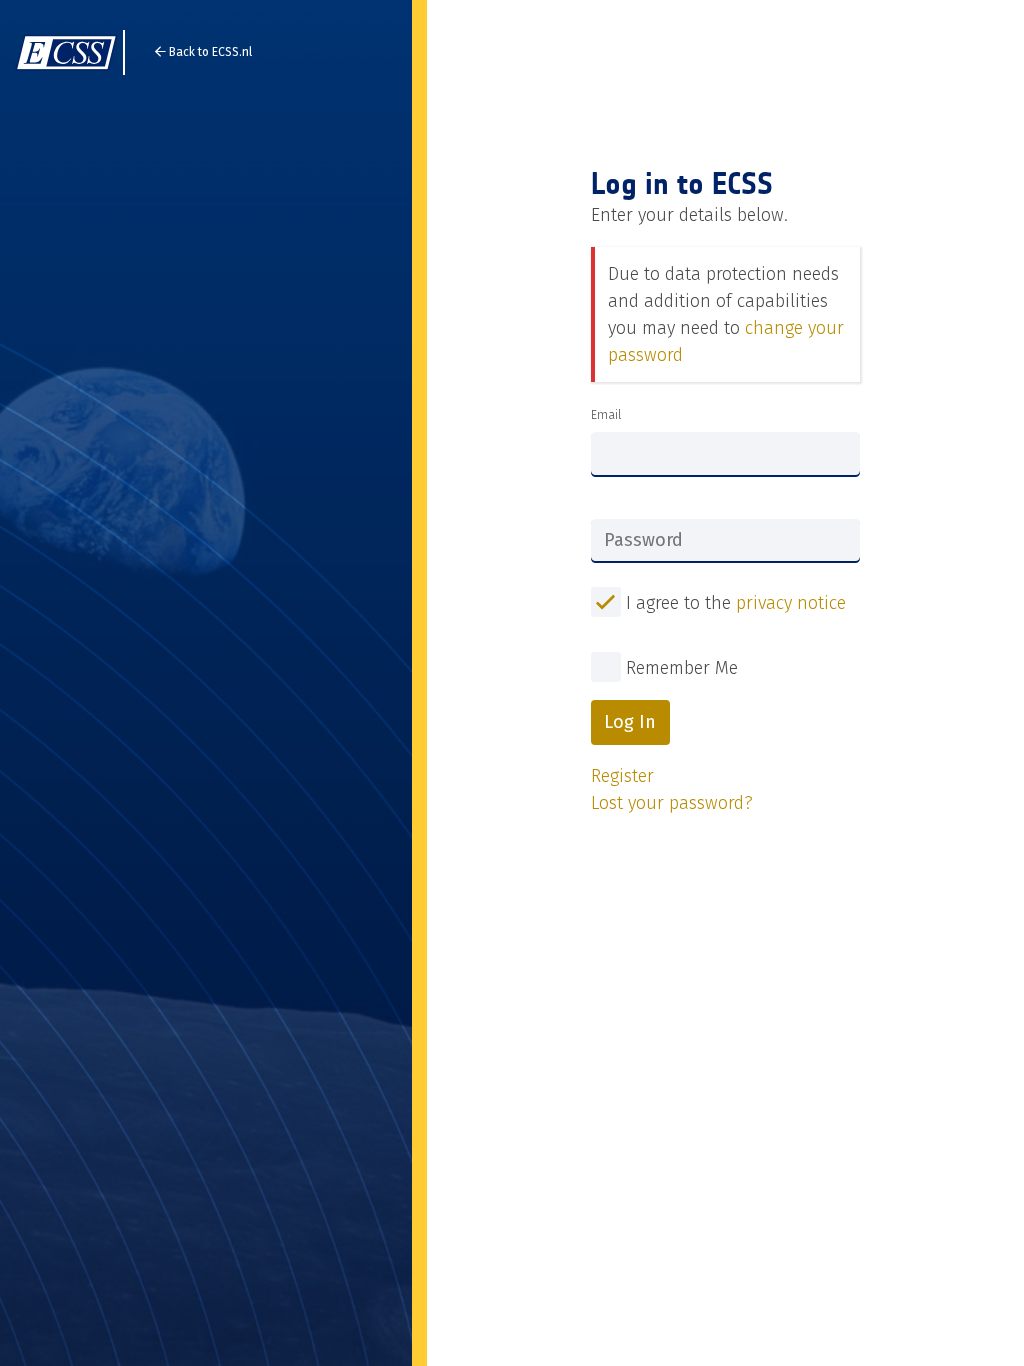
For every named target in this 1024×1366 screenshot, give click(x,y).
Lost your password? (672, 803)
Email (606, 415)
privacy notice (791, 603)
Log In (630, 722)
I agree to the (733, 603)
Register (622, 776)
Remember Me (682, 668)
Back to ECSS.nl (209, 52)
